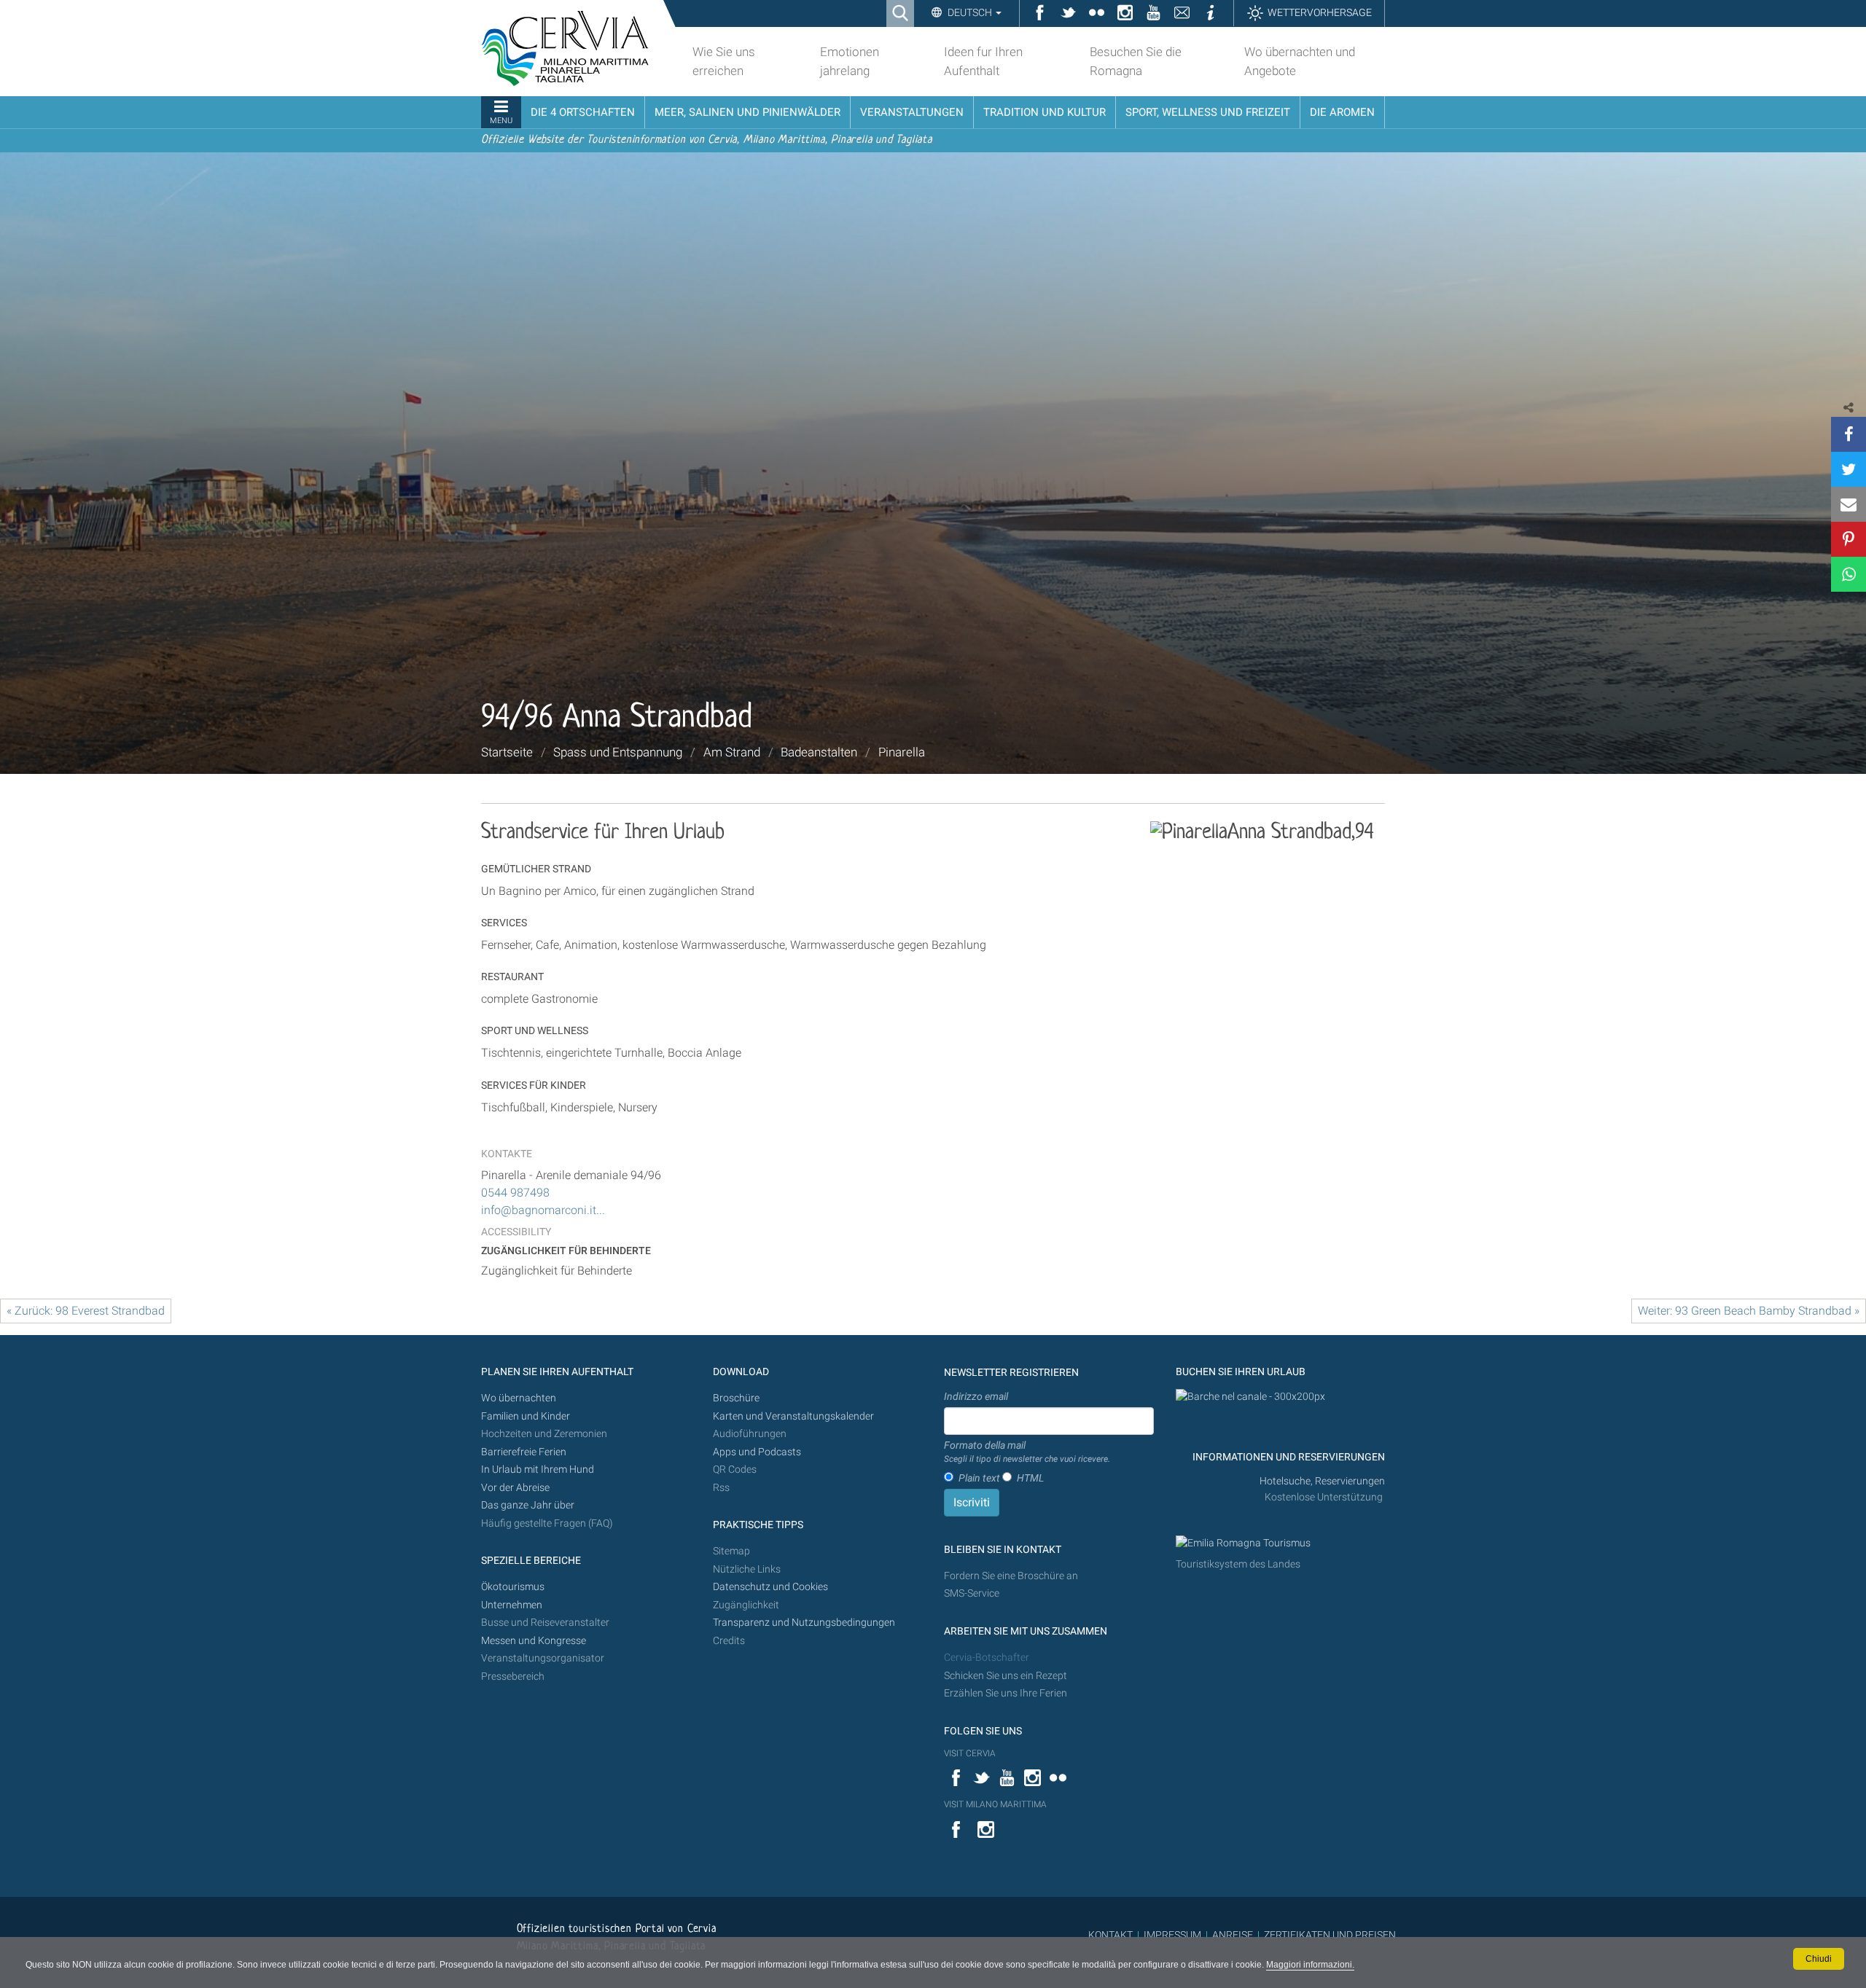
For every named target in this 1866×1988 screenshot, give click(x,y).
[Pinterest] (1849, 539)
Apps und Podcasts (757, 1452)
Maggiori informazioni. (1310, 1965)
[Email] (1849, 504)
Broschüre (736, 1398)
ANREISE (1233, 1935)
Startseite (507, 752)
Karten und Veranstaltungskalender (793, 1416)
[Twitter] (1849, 469)
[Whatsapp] (1849, 574)
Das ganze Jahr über (528, 1505)
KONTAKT (1110, 1935)
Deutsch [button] (970, 12)
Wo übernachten (519, 1398)
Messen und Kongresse (534, 1641)
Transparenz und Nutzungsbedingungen (804, 1623)
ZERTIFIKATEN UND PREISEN (1330, 1935)
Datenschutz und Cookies (772, 1587)
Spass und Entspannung (618, 752)
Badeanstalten (819, 752)
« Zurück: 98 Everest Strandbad (86, 1311)
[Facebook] (1849, 434)
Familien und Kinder (526, 1416)
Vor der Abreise (515, 1488)
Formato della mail (1027, 1452)
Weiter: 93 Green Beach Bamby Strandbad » (1749, 1311)
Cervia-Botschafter (987, 1658)
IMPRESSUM (1172, 1935)
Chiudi (1819, 1959)
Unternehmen (512, 1605)
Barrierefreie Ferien (525, 1452)
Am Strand (732, 752)
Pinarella (902, 752)
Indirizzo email (976, 1396)
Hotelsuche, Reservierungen (1322, 1481)
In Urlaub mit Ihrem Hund (538, 1470)
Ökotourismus (513, 1587)
